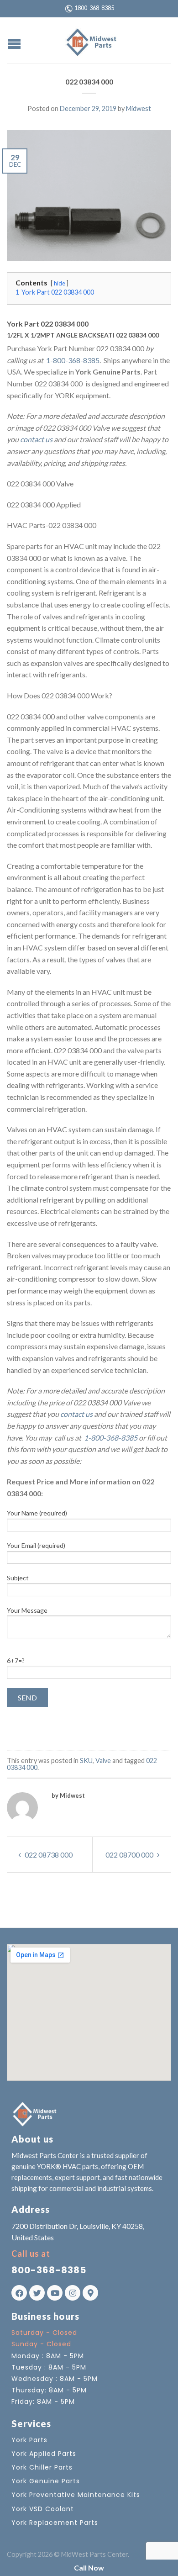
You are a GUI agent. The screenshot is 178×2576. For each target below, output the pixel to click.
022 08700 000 (130, 1855)
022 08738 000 (48, 1855)
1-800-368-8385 (72, 360)
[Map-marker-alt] (90, 2293)
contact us (36, 439)
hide (60, 283)
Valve (103, 1760)
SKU (86, 1760)
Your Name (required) (37, 1513)
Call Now (89, 2568)
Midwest (139, 108)
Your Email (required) (36, 1545)
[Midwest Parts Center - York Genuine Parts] (90, 40)
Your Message (27, 1610)
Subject (18, 1578)
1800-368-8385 (94, 8)
